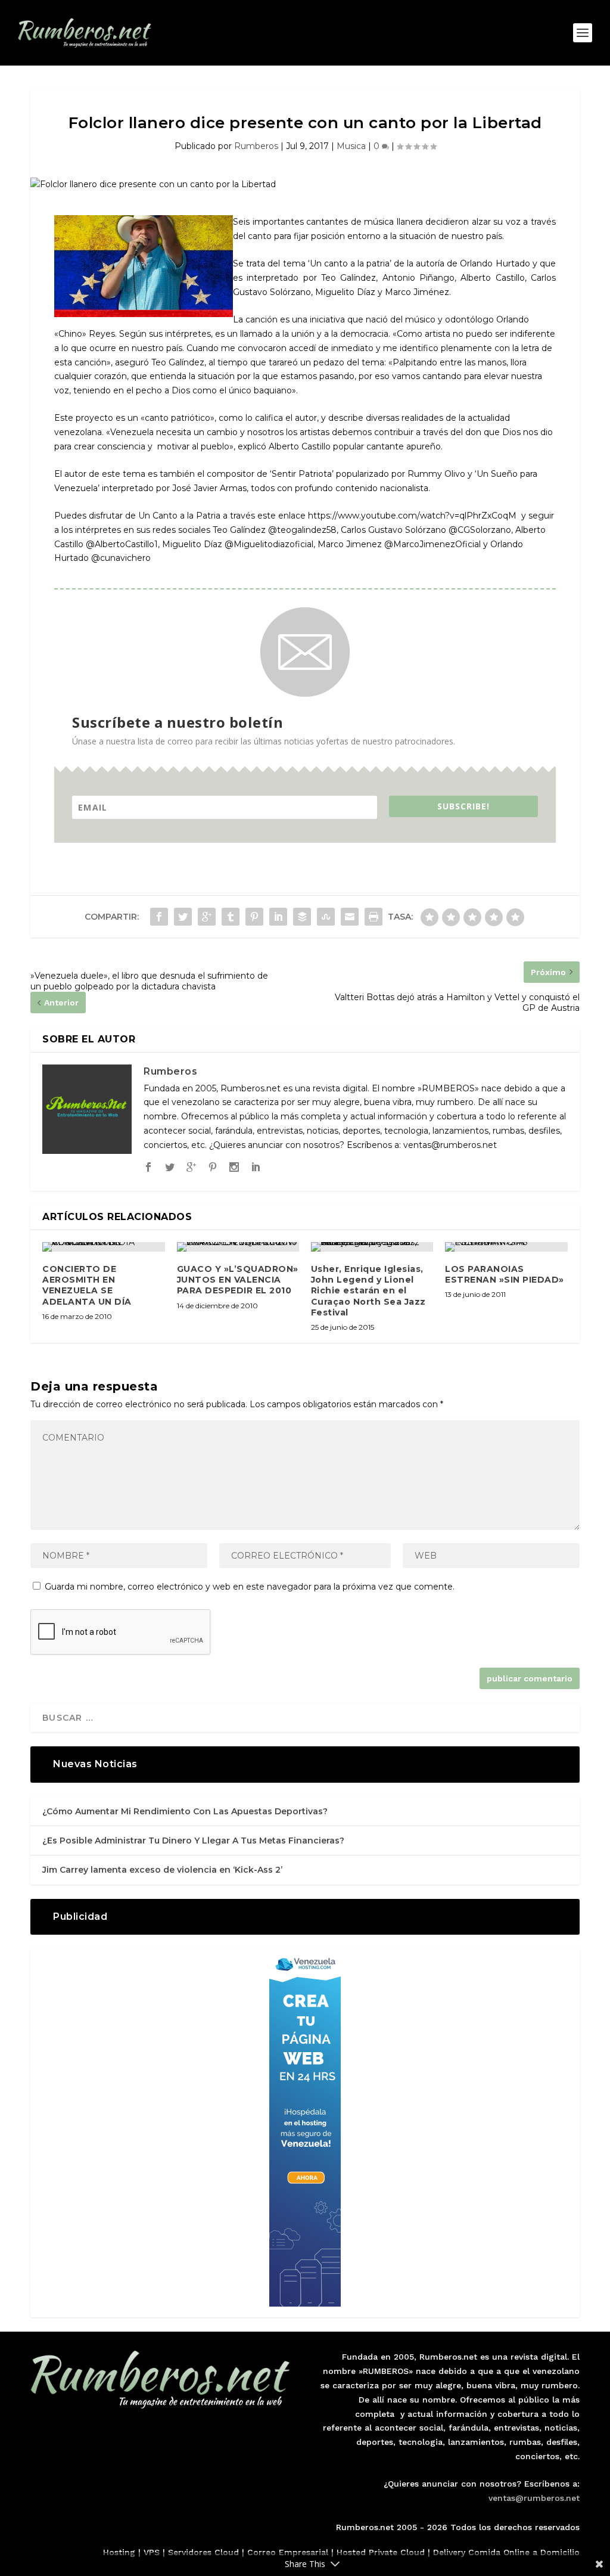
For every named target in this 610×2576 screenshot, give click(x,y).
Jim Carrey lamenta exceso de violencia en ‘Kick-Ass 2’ (162, 1870)
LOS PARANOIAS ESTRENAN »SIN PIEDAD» (505, 1274)
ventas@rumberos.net (534, 2498)
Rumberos (256, 146)
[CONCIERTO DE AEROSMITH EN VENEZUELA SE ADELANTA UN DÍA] (103, 1247)
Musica (351, 146)
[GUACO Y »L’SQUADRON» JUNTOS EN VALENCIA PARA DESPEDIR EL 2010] (238, 1247)
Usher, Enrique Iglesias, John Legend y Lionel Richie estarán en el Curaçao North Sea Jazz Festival (368, 1291)
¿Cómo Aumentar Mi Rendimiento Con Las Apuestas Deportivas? (185, 1811)
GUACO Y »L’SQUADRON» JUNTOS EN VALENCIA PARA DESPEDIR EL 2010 (238, 1280)
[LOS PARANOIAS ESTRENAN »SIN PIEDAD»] (506, 1247)
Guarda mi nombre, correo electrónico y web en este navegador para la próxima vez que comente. (250, 1587)
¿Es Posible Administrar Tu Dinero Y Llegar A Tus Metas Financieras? (193, 1841)
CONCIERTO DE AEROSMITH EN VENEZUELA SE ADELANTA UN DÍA (87, 1285)
